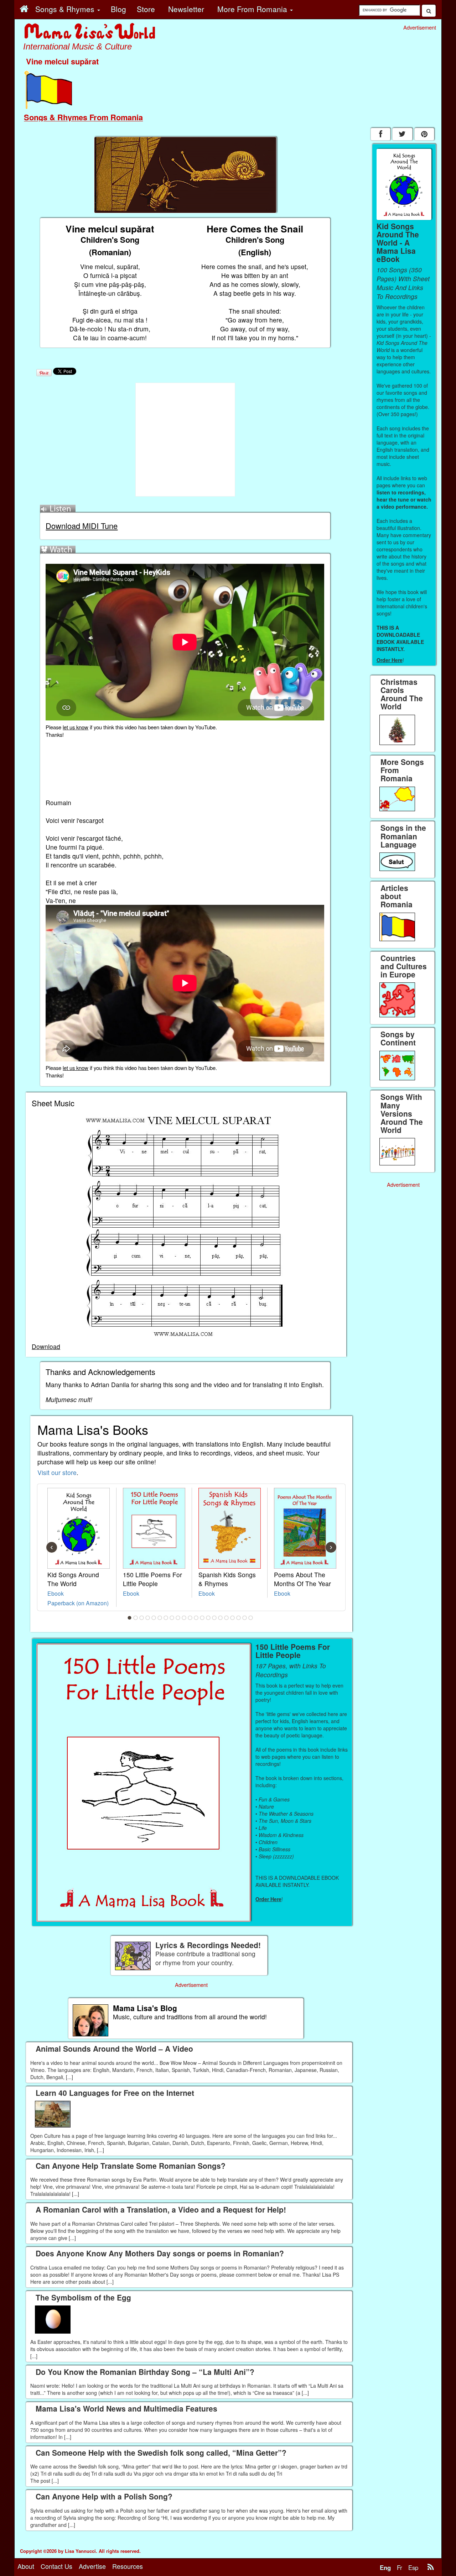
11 (190, 1618)
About (26, 2566)
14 (208, 1618)
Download (46, 1346)
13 (202, 1618)
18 (233, 1618)
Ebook (56, 1593)
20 (245, 1618)
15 (214, 1618)
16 (221, 1618)
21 (251, 1618)
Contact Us (56, 2566)
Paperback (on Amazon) (78, 1603)
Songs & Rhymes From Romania (83, 117)
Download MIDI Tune (82, 526)
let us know (76, 727)
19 (239, 1618)
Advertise (92, 2566)
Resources (128, 2566)
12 (196, 1618)
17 (227, 1618)
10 (184, 1618)
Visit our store (57, 1472)
